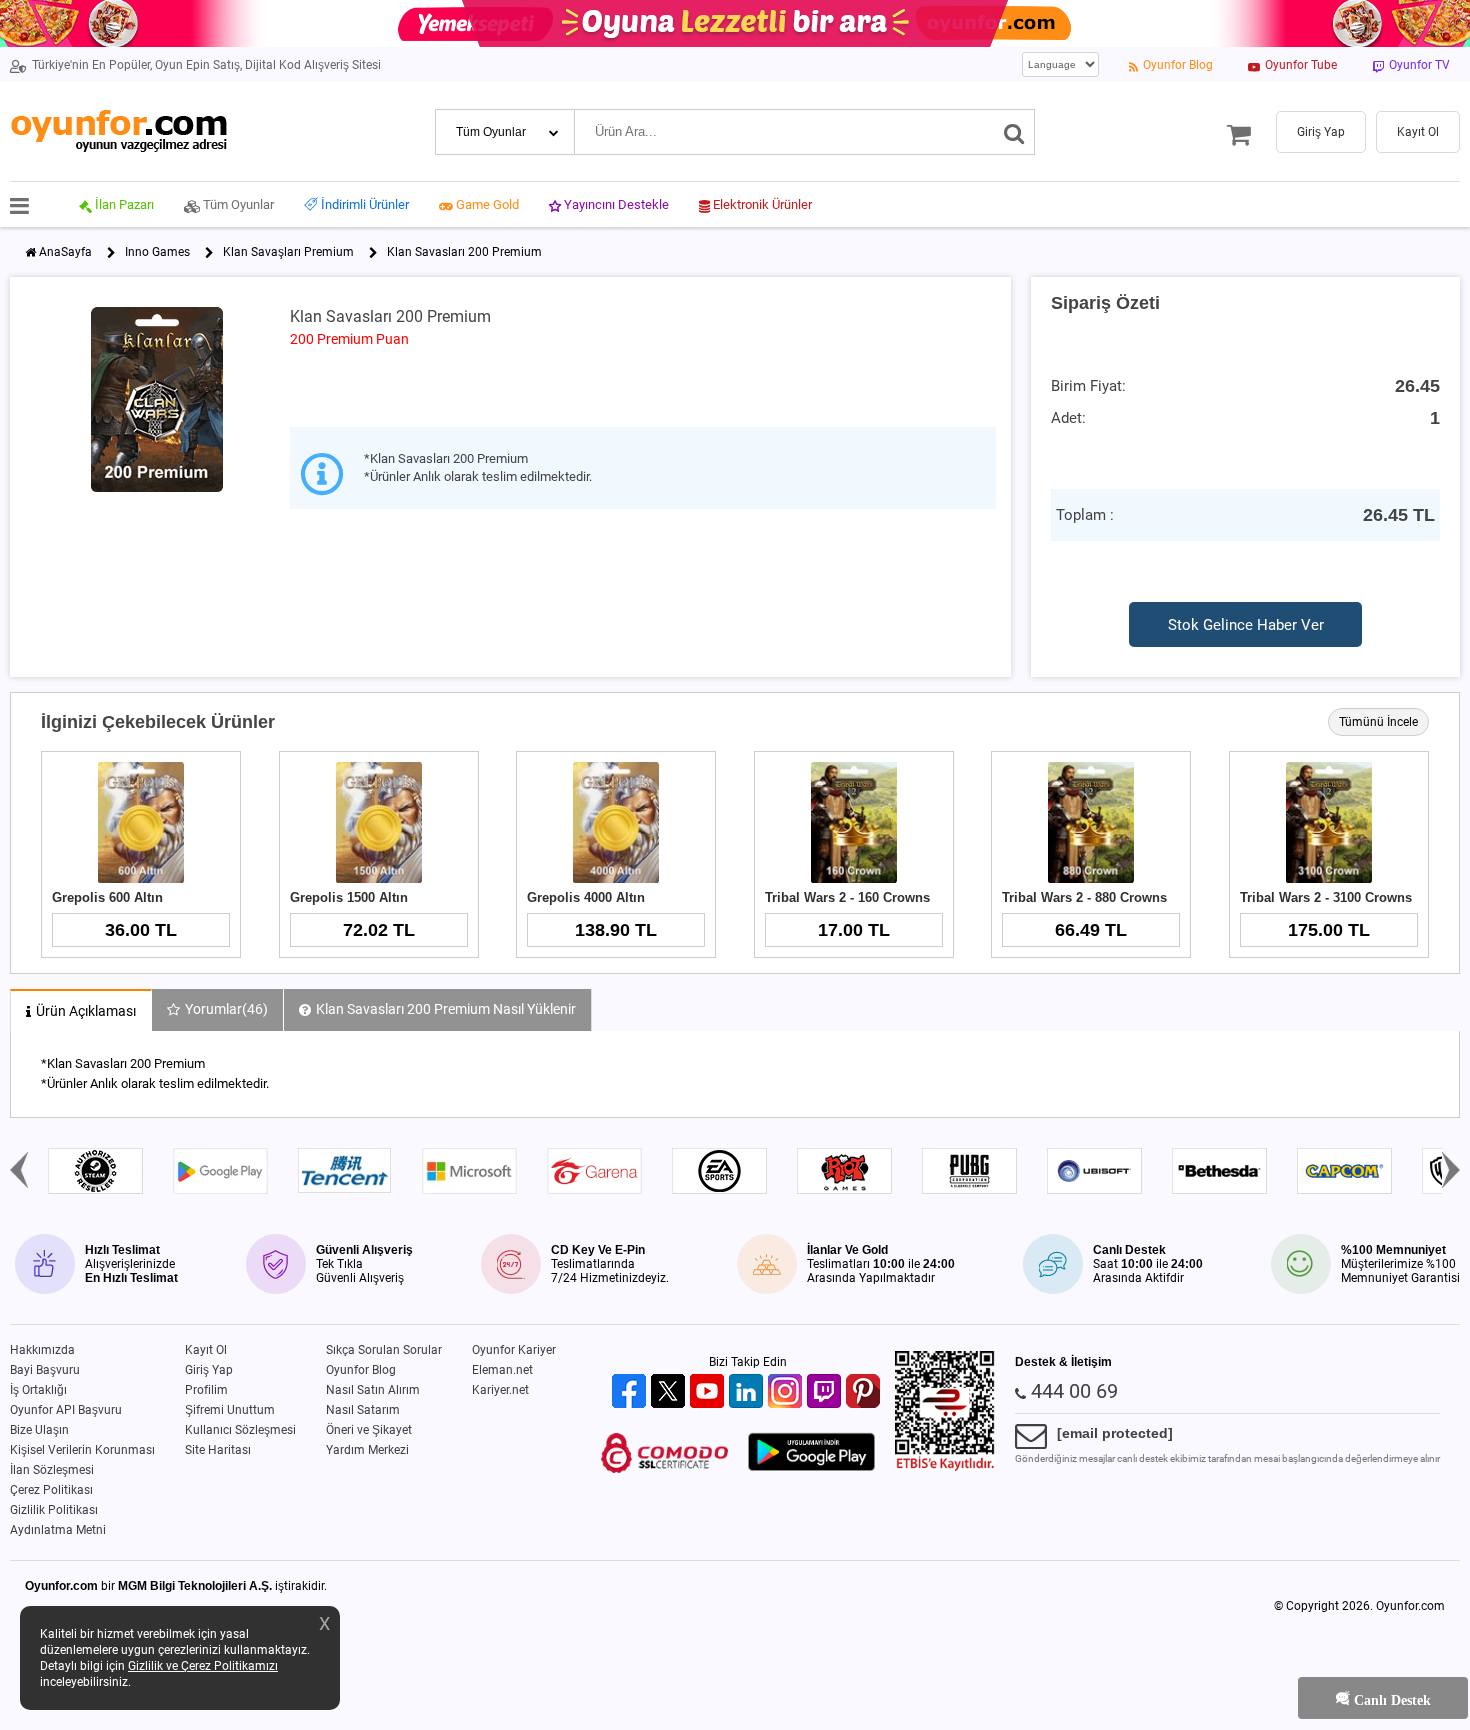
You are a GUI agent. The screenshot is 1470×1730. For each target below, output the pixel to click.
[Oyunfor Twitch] (826, 1392)
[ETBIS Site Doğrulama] (945, 1467)
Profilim (206, 1390)
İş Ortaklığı (38, 1390)
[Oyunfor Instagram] (787, 1392)
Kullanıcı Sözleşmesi (240, 1430)
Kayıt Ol (206, 1350)
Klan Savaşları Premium (288, 252)
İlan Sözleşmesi (52, 1470)
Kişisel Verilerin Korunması (82, 1450)
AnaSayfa (65, 252)
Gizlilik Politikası (54, 1510)
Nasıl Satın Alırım (373, 1390)
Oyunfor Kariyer (514, 1350)
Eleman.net (502, 1370)
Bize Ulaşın (39, 1430)
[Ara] (1014, 132)
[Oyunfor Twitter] (670, 1392)
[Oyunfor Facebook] (631, 1392)
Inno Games (157, 252)
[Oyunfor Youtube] (709, 1392)
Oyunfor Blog (361, 1370)
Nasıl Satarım (363, 1410)
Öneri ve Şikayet (369, 1430)
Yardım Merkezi (367, 1450)
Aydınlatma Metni (58, 1530)
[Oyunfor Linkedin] (748, 1392)
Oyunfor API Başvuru (66, 1410)
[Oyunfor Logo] (118, 131)
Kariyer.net (500, 1390)
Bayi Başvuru (45, 1370)
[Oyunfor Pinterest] (865, 1392)
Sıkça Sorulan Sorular (384, 1350)
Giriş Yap (209, 1370)
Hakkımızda (42, 1350)
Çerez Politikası (51, 1490)
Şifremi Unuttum (230, 1410)
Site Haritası (218, 1450)
